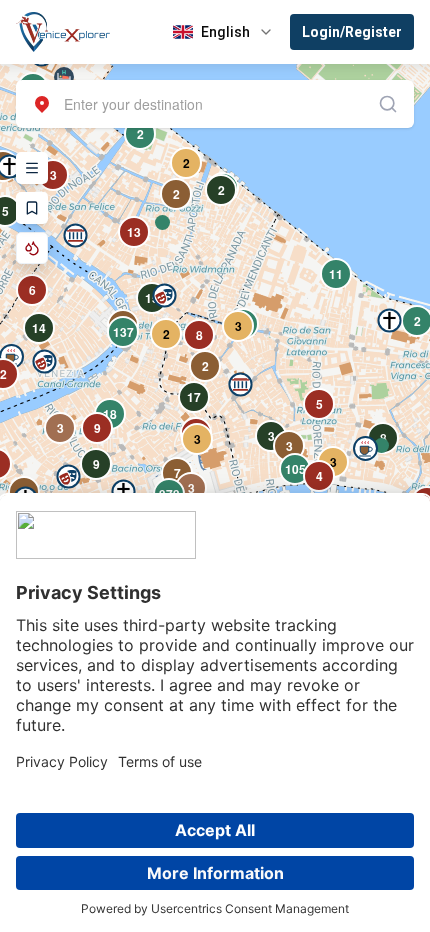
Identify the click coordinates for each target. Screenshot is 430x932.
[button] (75, 235)
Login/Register (352, 32)
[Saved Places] (32, 208)
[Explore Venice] (32, 168)
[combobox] (215, 104)
